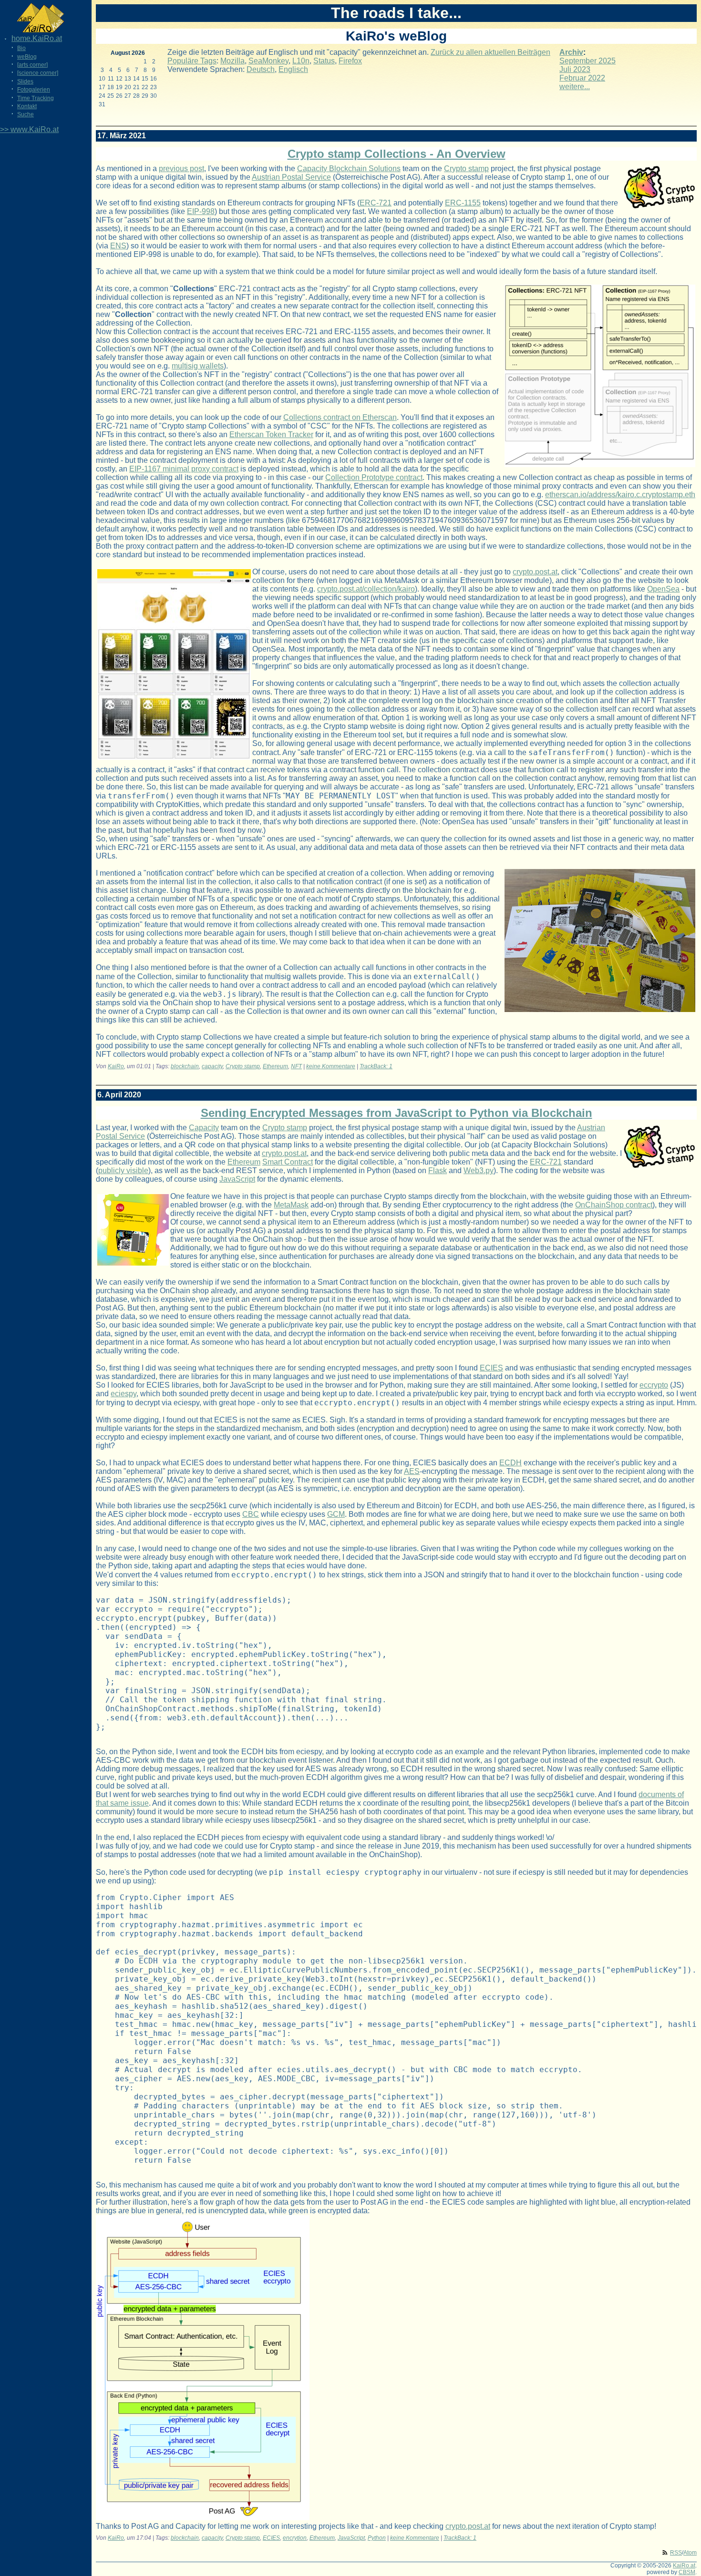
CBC (251, 1514)
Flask (438, 1170)
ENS (118, 246)
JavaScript (237, 1179)
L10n (301, 61)
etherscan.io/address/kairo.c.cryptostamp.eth (620, 495)
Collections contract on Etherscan (340, 417)
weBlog (27, 57)
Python (377, 2538)
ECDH (510, 1463)
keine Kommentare (331, 1066)
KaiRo (116, 1066)
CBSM (687, 2572)
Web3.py (479, 1170)
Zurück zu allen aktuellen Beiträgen (490, 52)
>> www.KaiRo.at (29, 129)
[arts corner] (32, 65)
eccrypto (654, 1385)
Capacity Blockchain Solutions (349, 169)
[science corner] (38, 73)
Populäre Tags (192, 61)
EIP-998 (201, 211)
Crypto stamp (466, 169)
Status (324, 61)
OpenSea (663, 589)
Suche (26, 114)
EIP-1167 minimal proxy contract (184, 469)
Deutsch (261, 69)
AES (412, 1471)
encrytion (295, 2538)
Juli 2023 (575, 69)
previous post (181, 169)
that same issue (122, 1803)
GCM (336, 1514)
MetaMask (291, 1205)
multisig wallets (198, 366)
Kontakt (27, 106)
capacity (212, 1066)
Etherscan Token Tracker (271, 434)
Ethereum (275, 1066)
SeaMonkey (268, 61)
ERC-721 (376, 203)
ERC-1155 (463, 203)
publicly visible (123, 1170)
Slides (25, 82)
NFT (296, 1066)
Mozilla (232, 61)
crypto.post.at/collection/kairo (366, 589)
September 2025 (588, 61)
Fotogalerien (34, 90)
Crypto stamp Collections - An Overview (397, 154)
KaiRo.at (684, 2566)
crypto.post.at (535, 572)
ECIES (491, 1368)
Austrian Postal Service (291, 177)
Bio (21, 48)
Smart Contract (288, 1162)
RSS (676, 2553)
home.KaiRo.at (37, 38)
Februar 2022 (582, 78)
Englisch (293, 69)
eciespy (124, 1394)
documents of (661, 1794)
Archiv (571, 52)
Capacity (204, 1128)
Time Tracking (36, 98)
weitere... (575, 87)
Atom (690, 2553)
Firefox (350, 61)
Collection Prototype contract (374, 477)
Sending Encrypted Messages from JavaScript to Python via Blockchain (397, 1113)
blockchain (185, 1066)
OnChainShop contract (614, 1205)
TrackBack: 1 (376, 1066)
